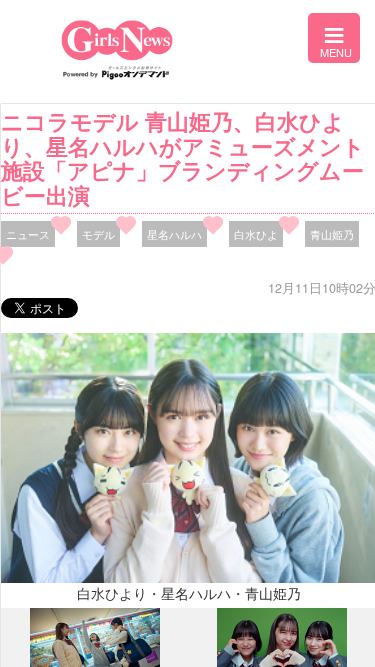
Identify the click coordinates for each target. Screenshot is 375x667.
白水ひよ (256, 234)
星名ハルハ (174, 234)
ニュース (28, 234)
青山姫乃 (332, 234)
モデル (98, 234)
